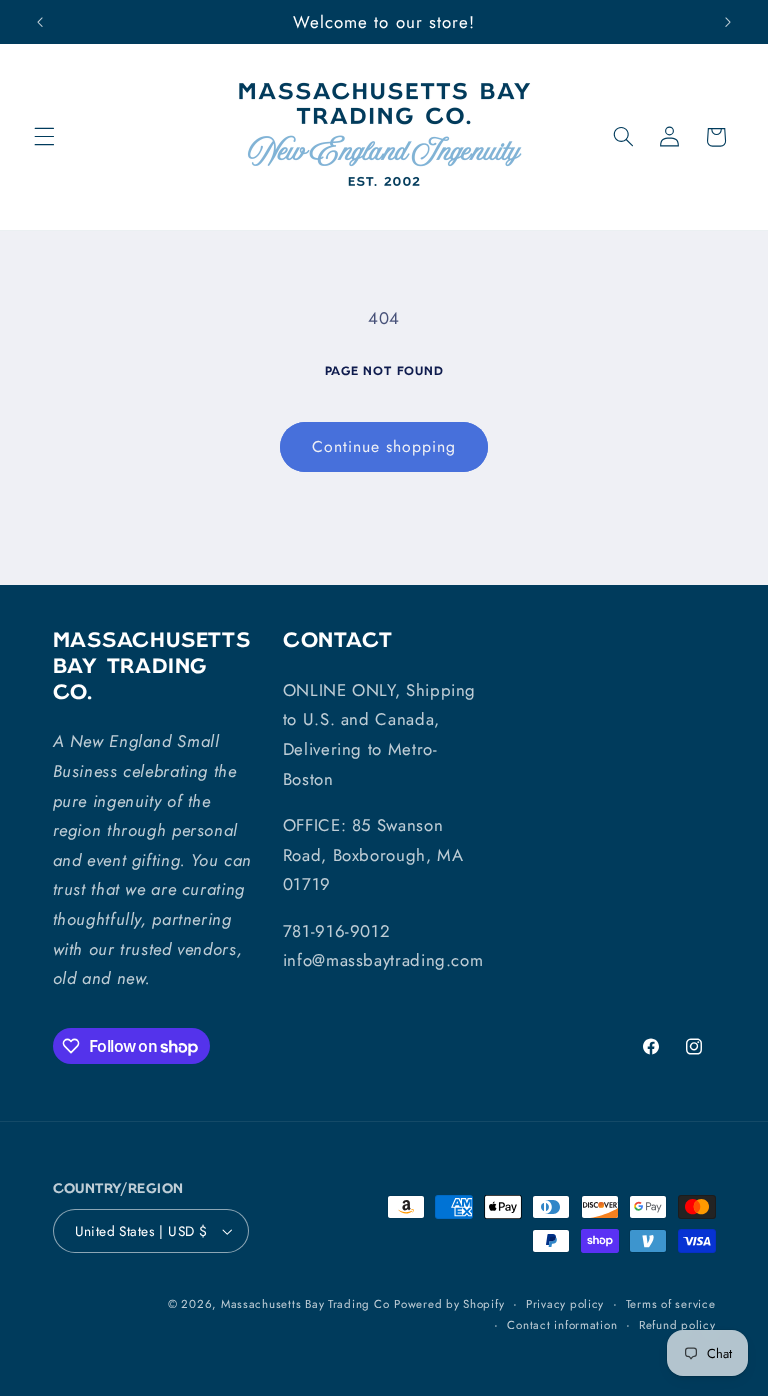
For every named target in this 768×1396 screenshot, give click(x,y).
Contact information (562, 1325)
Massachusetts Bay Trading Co (305, 1304)
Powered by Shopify (449, 1304)
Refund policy (677, 1325)
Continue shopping (384, 446)
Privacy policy (565, 1304)
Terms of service (671, 1304)
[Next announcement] (728, 22)
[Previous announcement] (40, 22)
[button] (44, 137)
